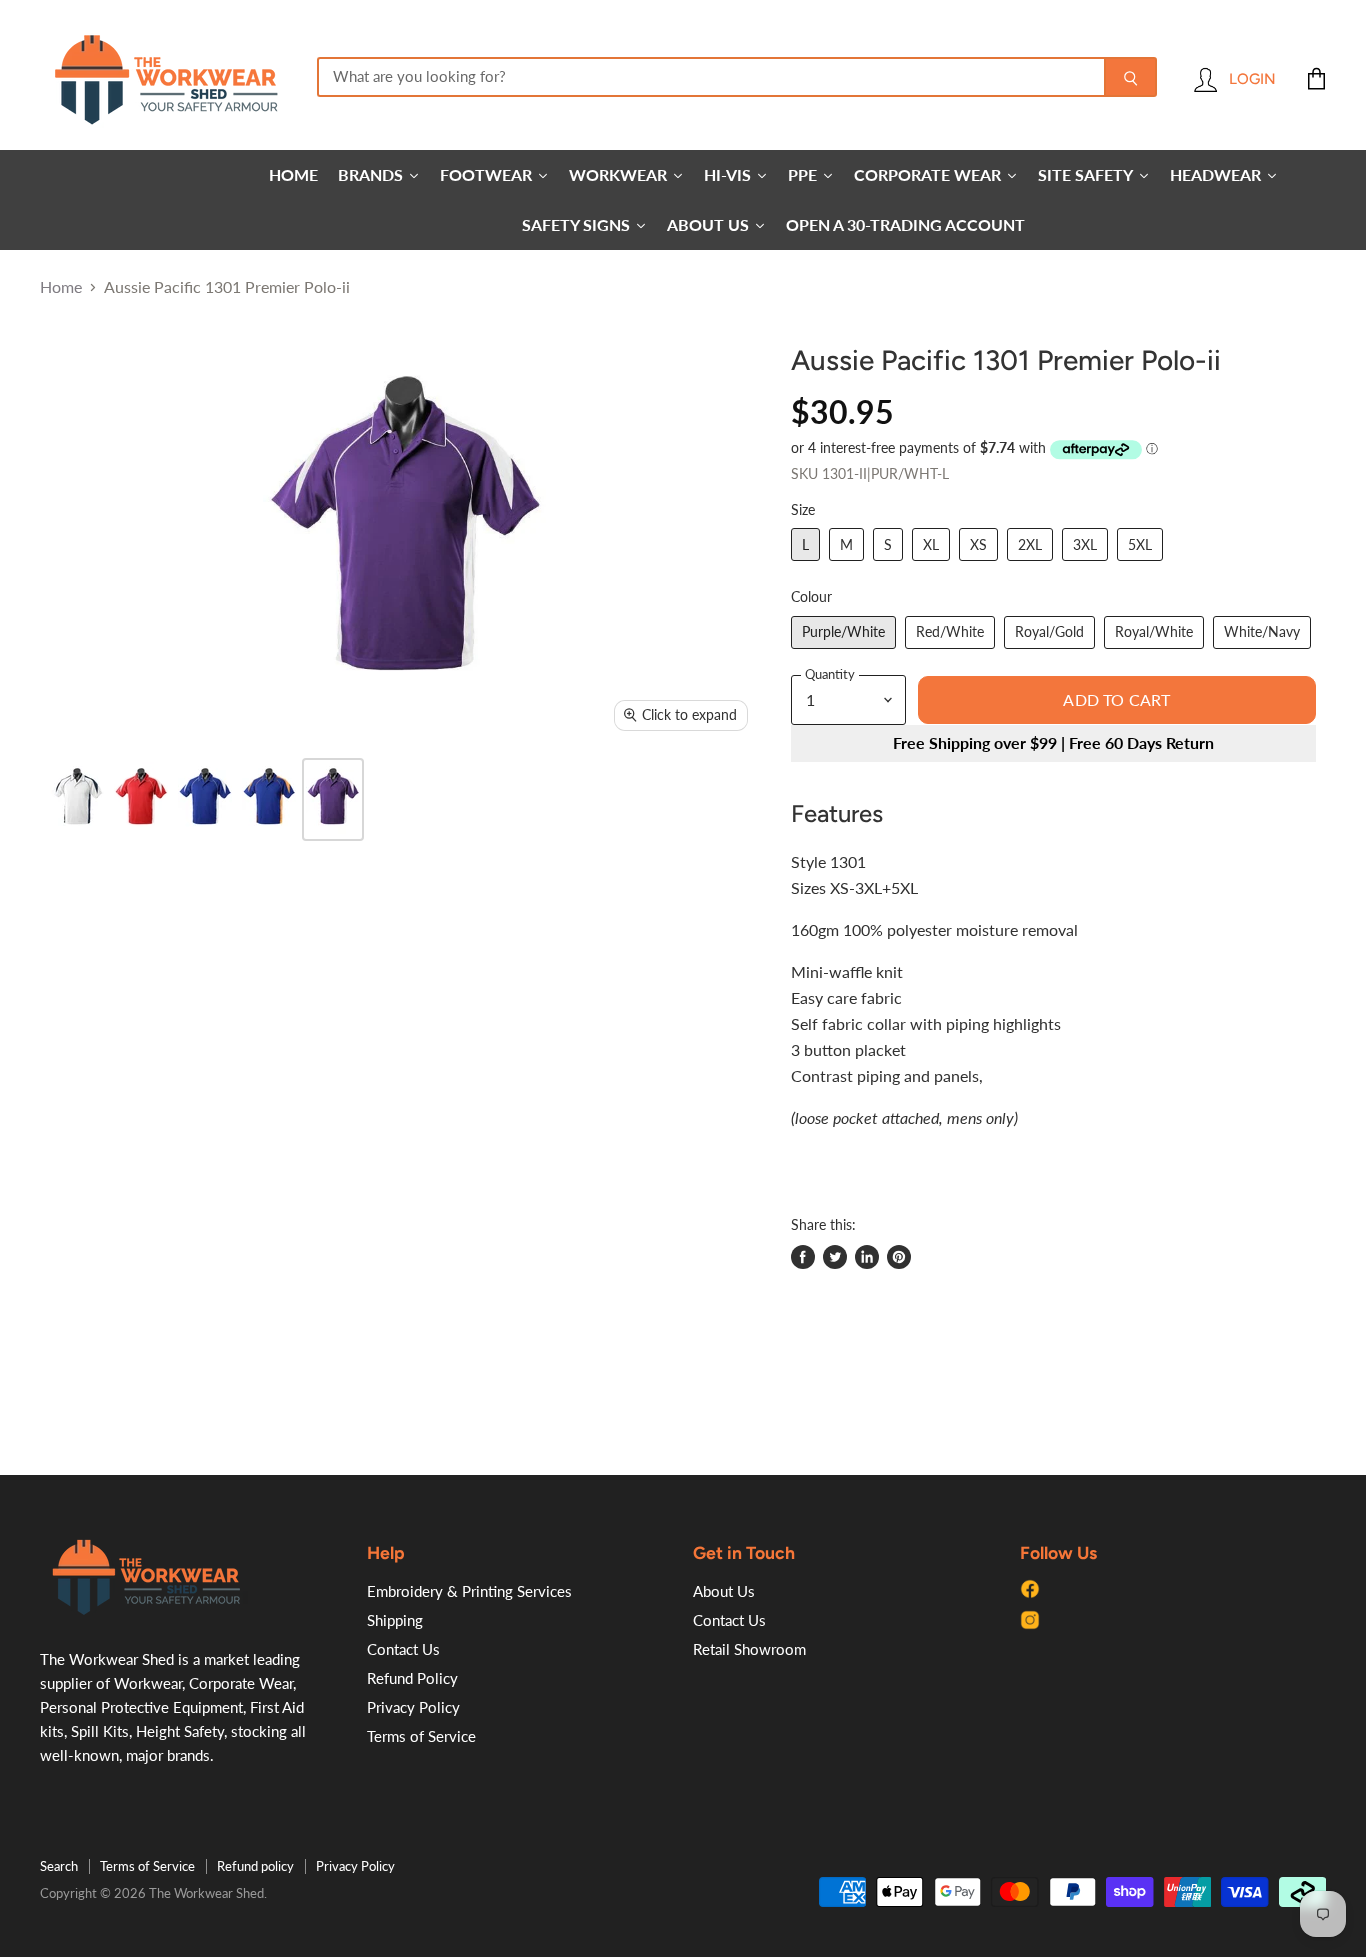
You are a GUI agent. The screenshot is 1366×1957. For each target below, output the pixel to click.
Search (59, 1866)
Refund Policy (412, 1678)
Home (61, 287)
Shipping (395, 1620)
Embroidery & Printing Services (469, 1591)
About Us (724, 1591)
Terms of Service (421, 1736)
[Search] (1130, 77)
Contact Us (403, 1649)
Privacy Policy (413, 1707)
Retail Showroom (749, 1649)
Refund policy (255, 1866)
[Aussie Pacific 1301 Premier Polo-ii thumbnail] (77, 799)
